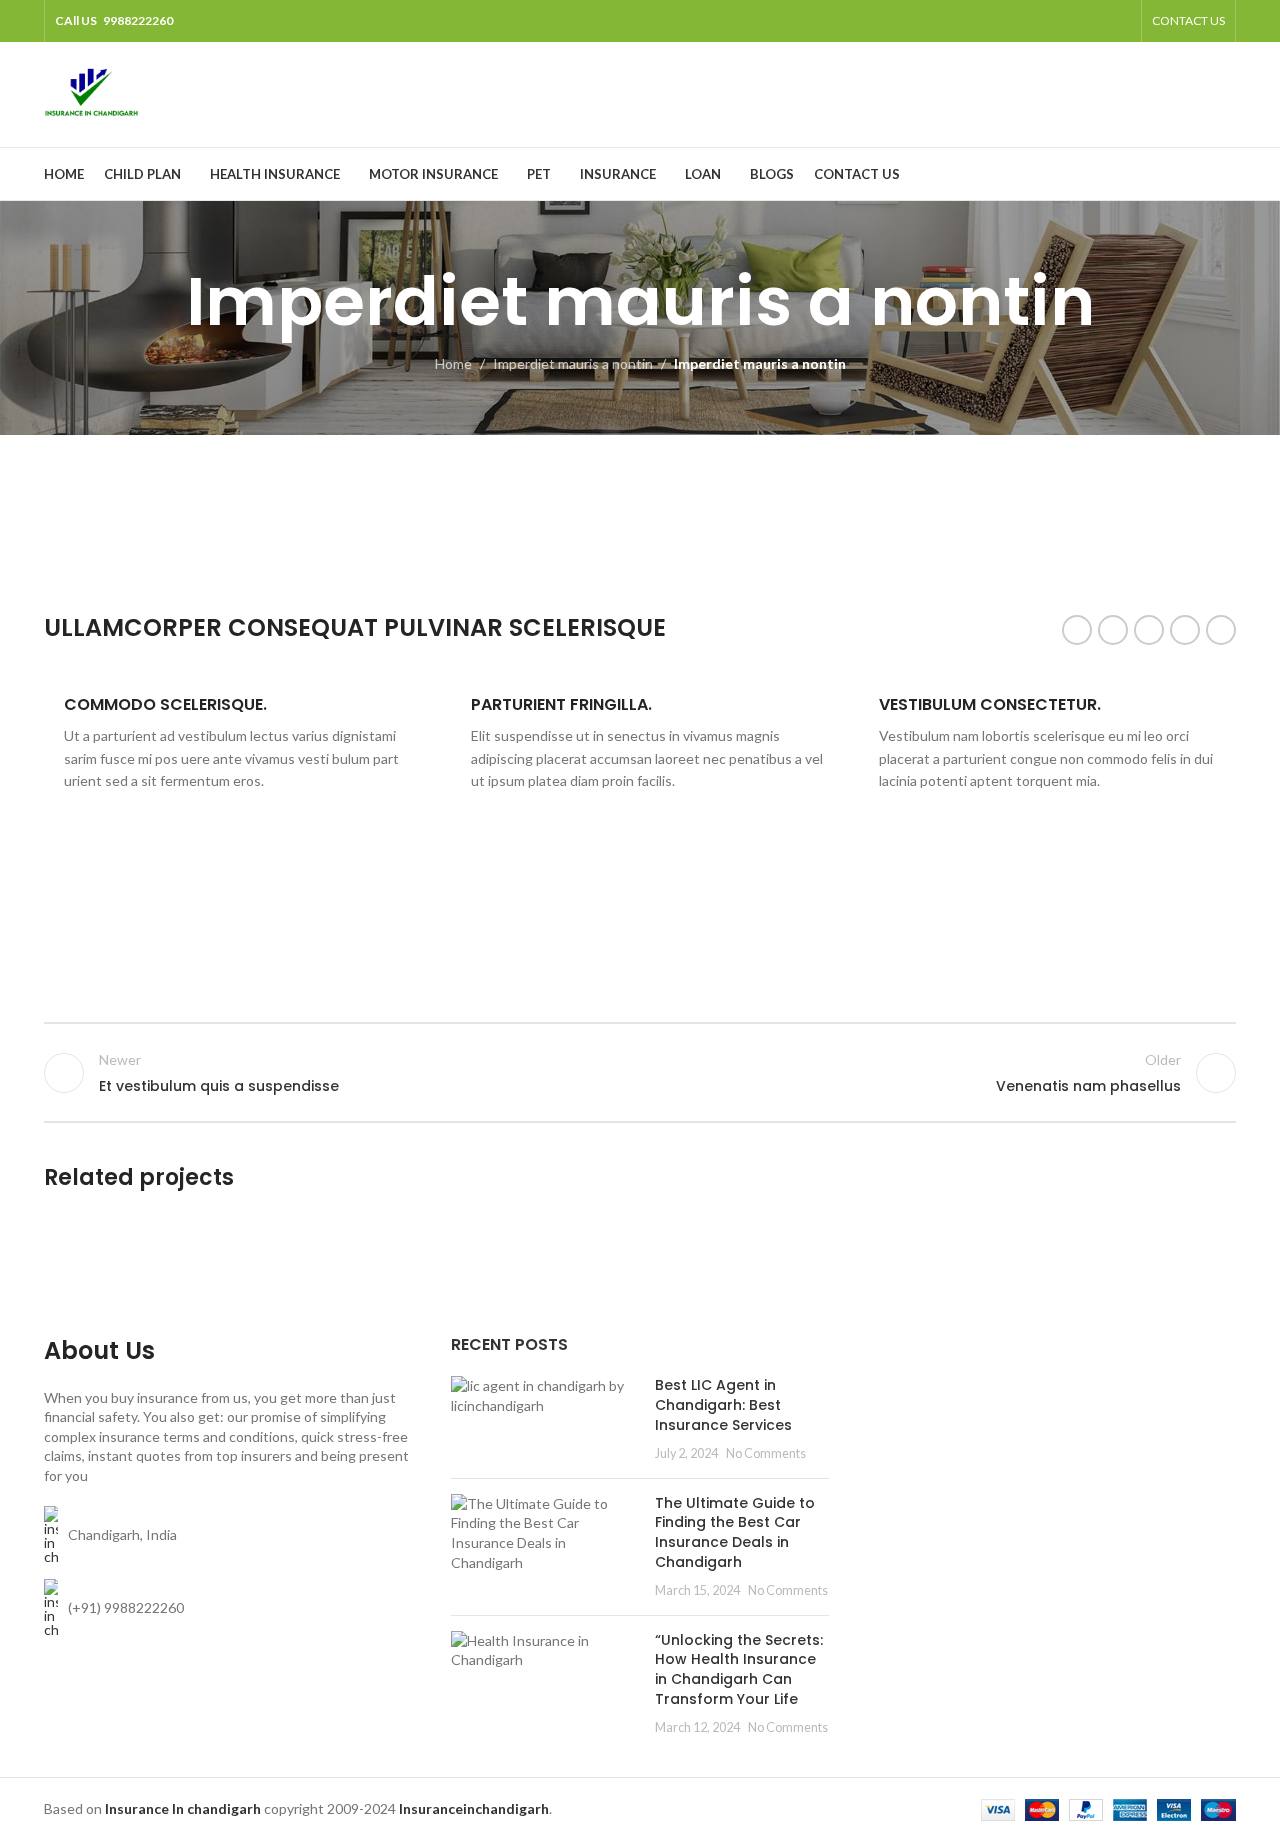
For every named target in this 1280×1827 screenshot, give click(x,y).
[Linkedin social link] (1185, 630)
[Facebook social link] (1016, 21)
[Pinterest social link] (1118, 21)
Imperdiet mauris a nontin (573, 363)
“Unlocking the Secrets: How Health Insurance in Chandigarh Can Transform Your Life (739, 1669)
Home (453, 363)
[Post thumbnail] (545, 1419)
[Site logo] (91, 92)
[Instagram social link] (1067, 21)
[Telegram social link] (1221, 630)
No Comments (766, 1453)
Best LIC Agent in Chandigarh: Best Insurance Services (723, 1404)
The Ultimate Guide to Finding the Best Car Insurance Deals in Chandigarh (735, 1532)
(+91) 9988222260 (126, 1607)
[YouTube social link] (1092, 21)
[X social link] (1042, 21)
